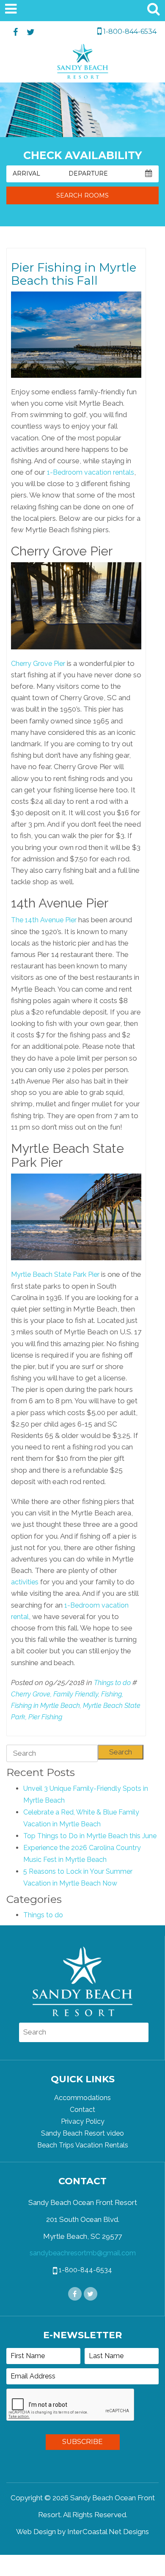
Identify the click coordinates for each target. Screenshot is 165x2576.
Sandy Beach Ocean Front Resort (83, 63)
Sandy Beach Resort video (82, 2133)
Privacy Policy (83, 2121)
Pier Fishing (45, 1717)
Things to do (112, 1683)
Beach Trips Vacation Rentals (83, 2145)
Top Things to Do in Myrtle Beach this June (90, 1836)
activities (25, 1582)
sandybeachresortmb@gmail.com (83, 2253)
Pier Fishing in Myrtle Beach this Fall (74, 274)
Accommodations (82, 2098)
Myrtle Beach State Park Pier (55, 1274)
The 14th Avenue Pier (44, 920)
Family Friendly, (76, 1694)
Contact (82, 2110)
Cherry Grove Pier (38, 664)
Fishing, (112, 1694)
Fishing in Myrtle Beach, (46, 1706)
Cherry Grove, (31, 1694)
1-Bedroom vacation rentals (91, 472)
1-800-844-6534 (129, 32)
